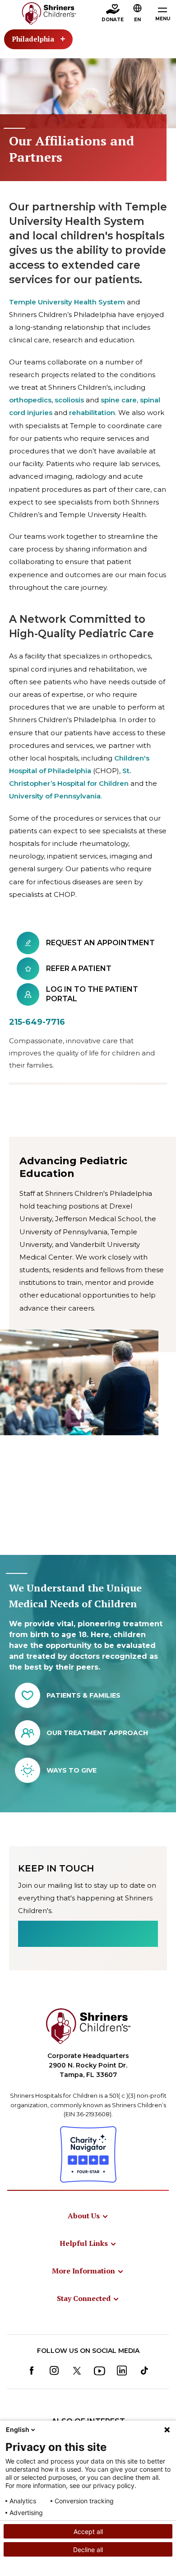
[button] (138, 14)
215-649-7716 (37, 1022)
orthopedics (30, 400)
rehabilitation (92, 413)
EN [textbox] (137, 20)
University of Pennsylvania (55, 796)
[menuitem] (88, 2216)
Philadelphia (33, 39)
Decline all (88, 2550)
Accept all (88, 2532)
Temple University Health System (67, 302)
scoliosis (69, 400)
